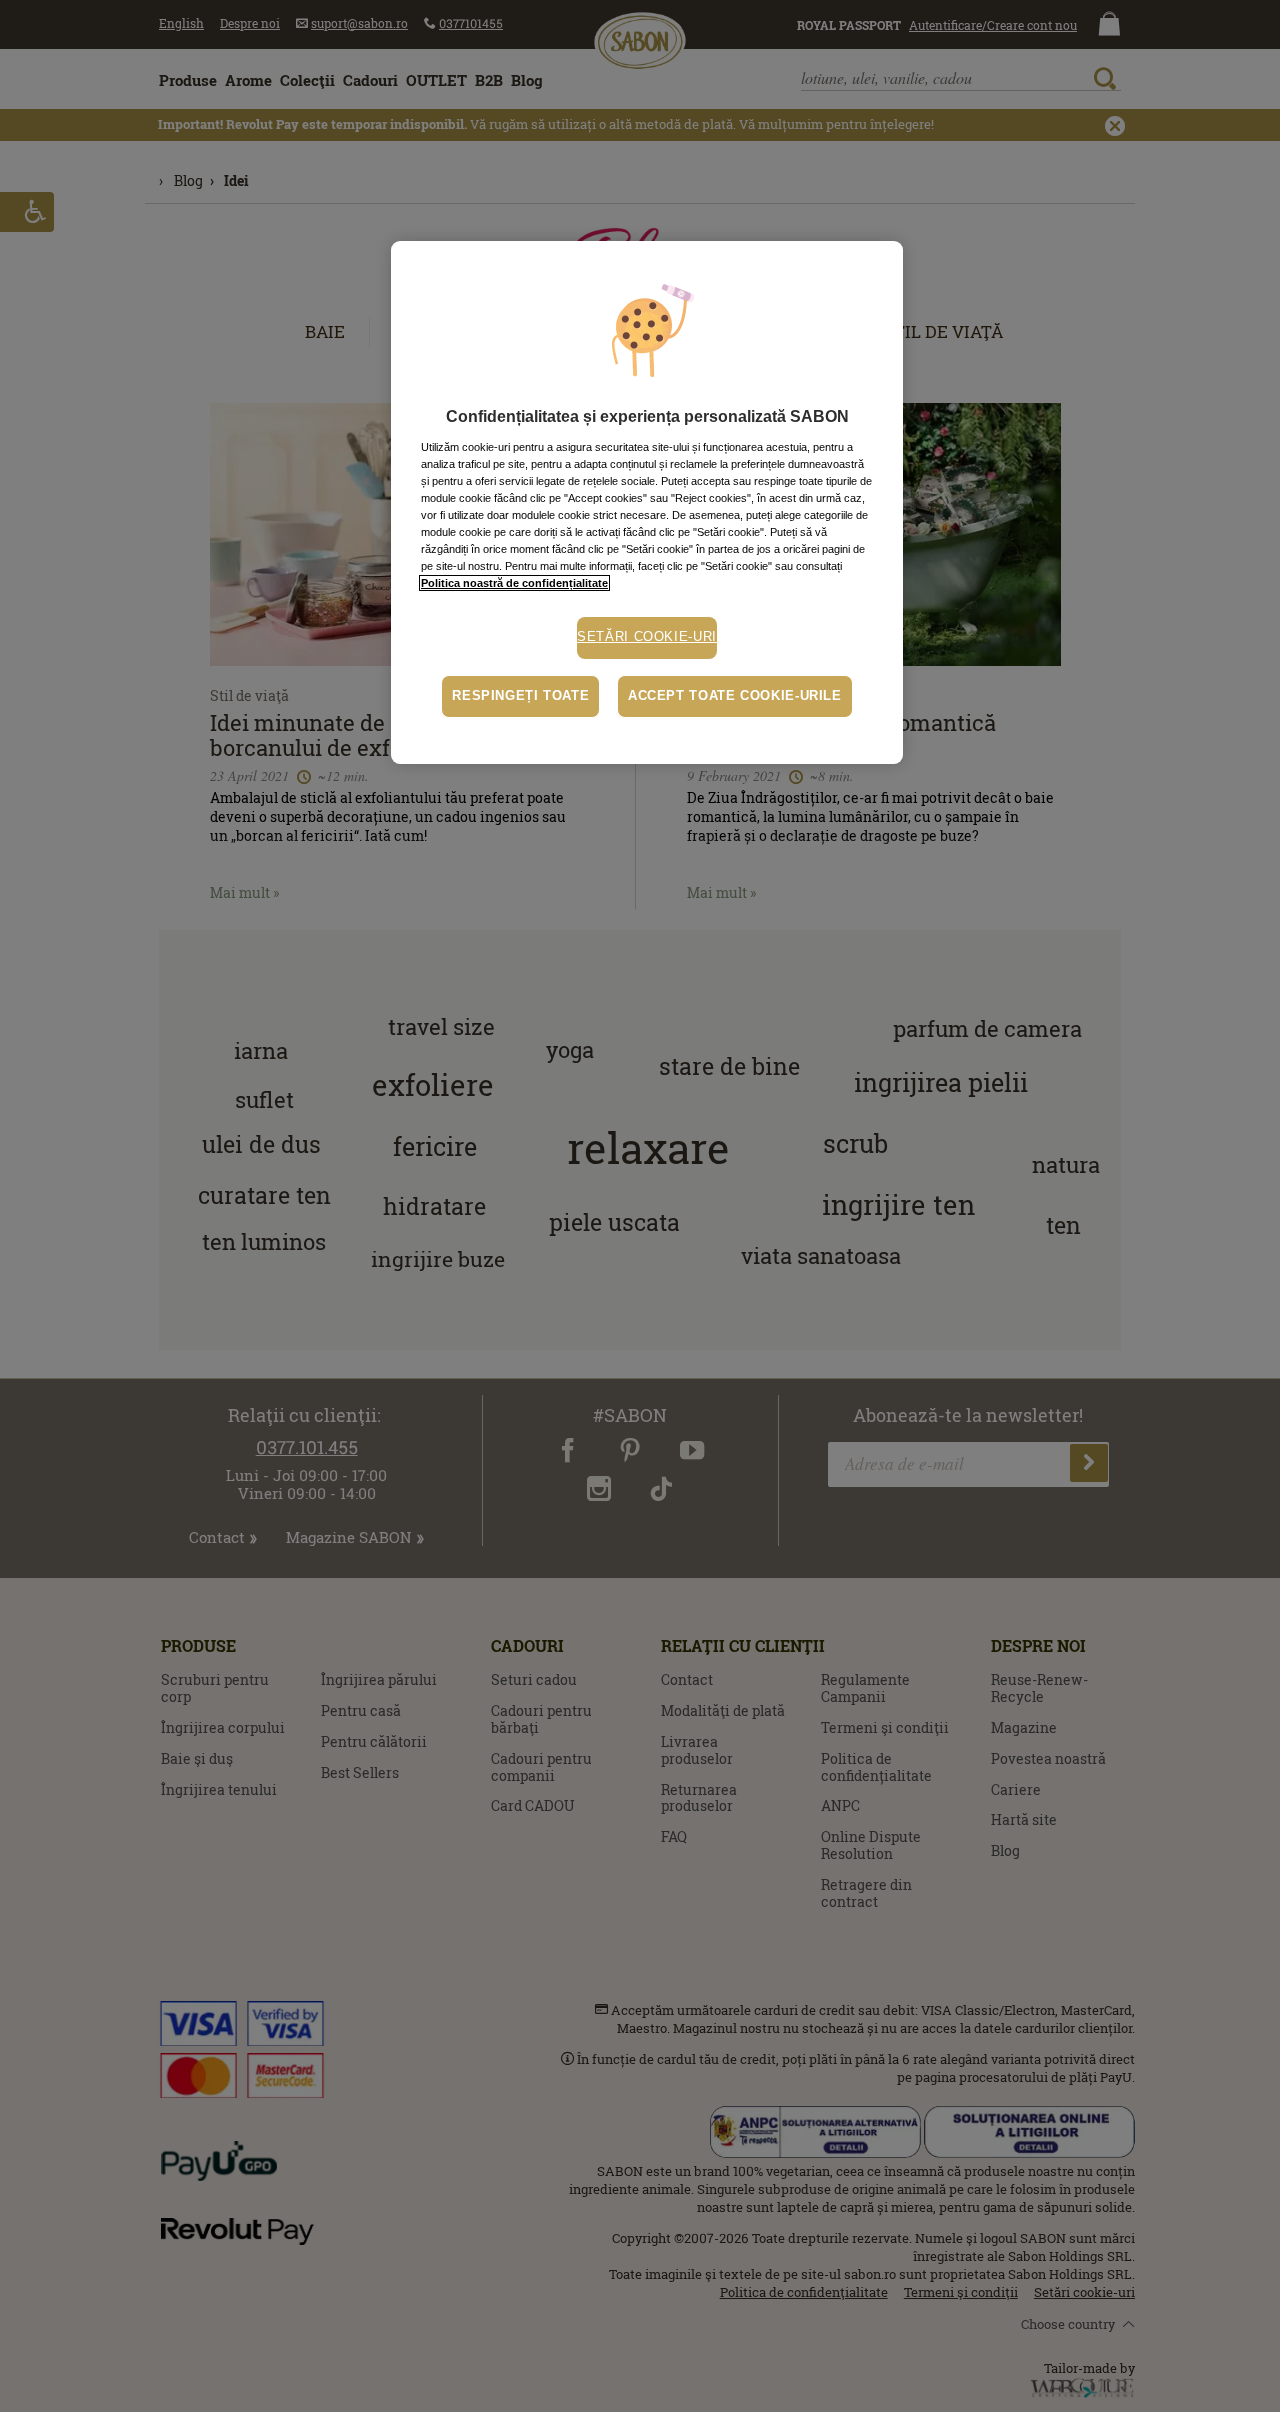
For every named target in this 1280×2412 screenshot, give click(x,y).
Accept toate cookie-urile (735, 696)
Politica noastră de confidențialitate (514, 583)
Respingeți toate (520, 696)
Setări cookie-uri (647, 637)
